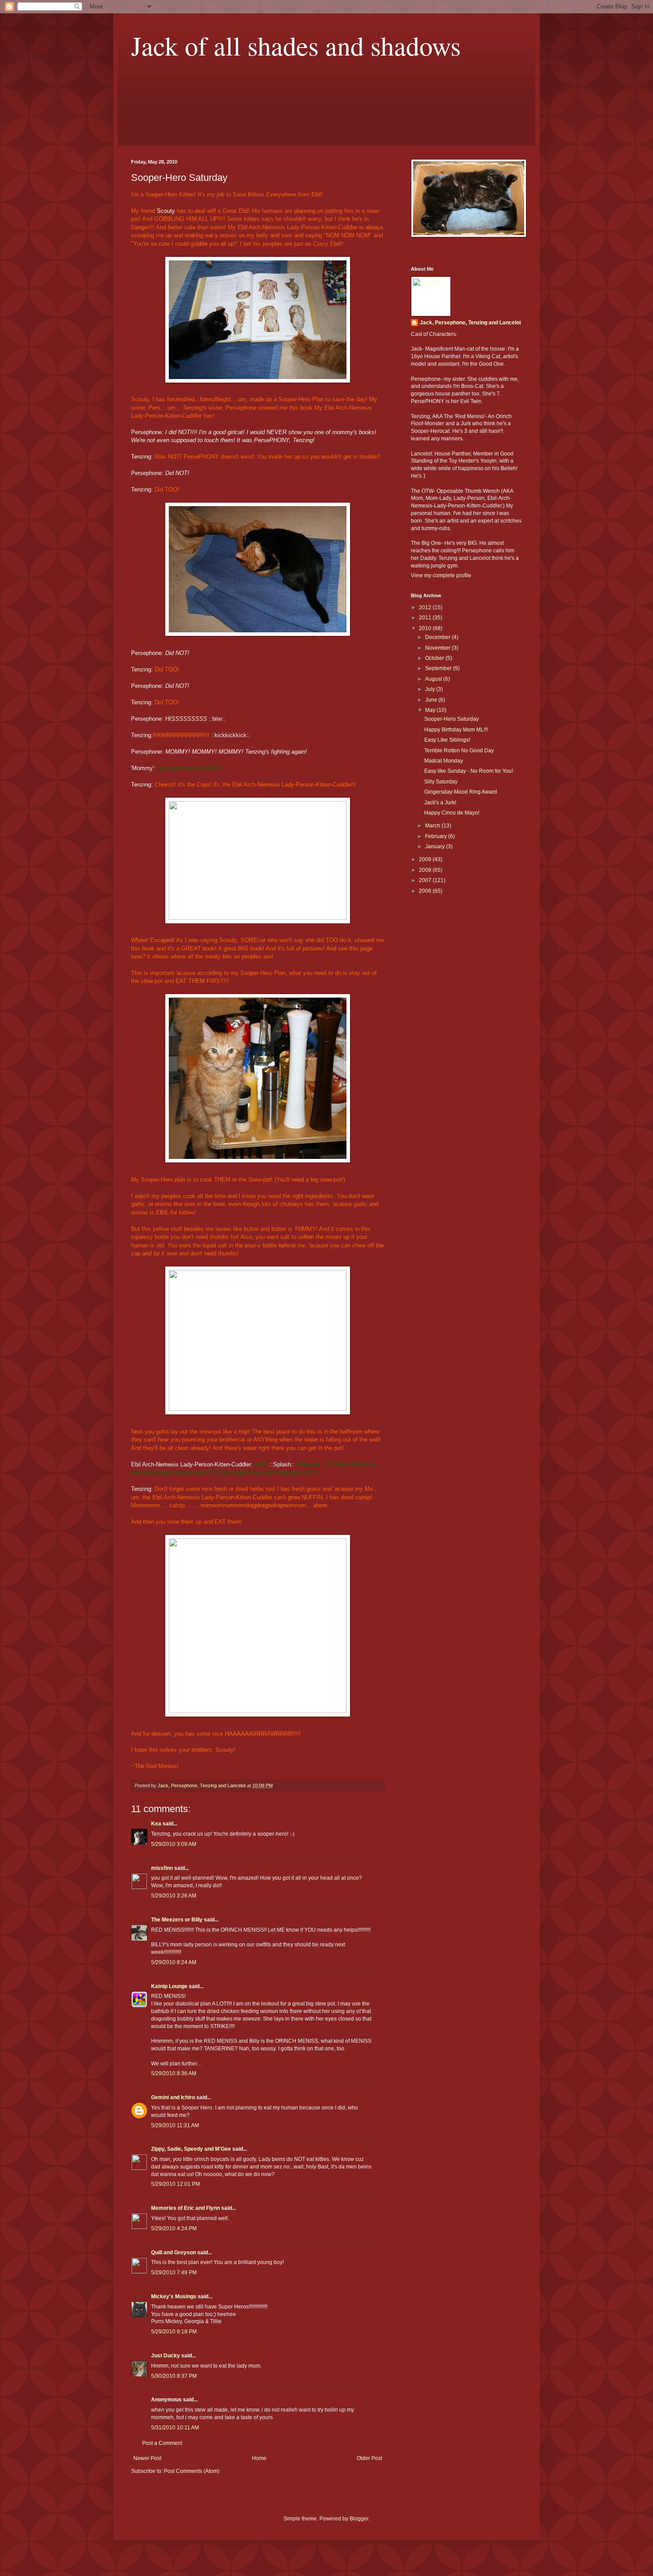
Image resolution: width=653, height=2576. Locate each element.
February (437, 836)
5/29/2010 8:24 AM (174, 1962)
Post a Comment (162, 2443)
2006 (426, 891)
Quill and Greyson (173, 2253)
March (433, 826)
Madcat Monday (444, 761)
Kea (156, 1824)
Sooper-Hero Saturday (452, 719)
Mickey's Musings (174, 2296)
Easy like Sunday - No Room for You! (469, 771)
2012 (426, 607)
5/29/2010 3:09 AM (174, 1844)
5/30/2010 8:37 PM (174, 2376)
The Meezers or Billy (177, 1920)
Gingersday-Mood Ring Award (461, 792)
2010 (426, 628)
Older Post (369, 2458)
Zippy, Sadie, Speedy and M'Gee (191, 2149)
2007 (426, 880)
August (434, 679)
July (431, 689)
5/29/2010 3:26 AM (174, 1896)
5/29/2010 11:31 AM (175, 2125)
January (436, 847)
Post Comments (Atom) (192, 2471)
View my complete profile (441, 575)
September (439, 668)
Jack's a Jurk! (440, 803)
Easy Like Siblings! (447, 740)
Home (259, 2458)
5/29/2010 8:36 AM (174, 2073)
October (435, 658)
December (438, 637)
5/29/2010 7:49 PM (174, 2272)
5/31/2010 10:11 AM (175, 2428)
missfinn (162, 1868)
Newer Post (147, 2458)
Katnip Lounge (169, 1986)
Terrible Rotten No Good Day (459, 751)
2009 (426, 859)
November (438, 648)
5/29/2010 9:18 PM (174, 2332)
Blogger (359, 2519)
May (431, 710)
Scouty (166, 211)
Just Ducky (165, 2356)
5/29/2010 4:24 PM (174, 2229)
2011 (426, 618)
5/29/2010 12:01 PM (175, 2184)
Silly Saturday (441, 782)
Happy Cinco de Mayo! (452, 813)
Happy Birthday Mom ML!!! (456, 730)
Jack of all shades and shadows (296, 45)
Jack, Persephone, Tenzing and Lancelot (470, 323)
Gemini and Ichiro (173, 2097)
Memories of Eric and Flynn (185, 2208)
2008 (426, 870)
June (432, 700)
